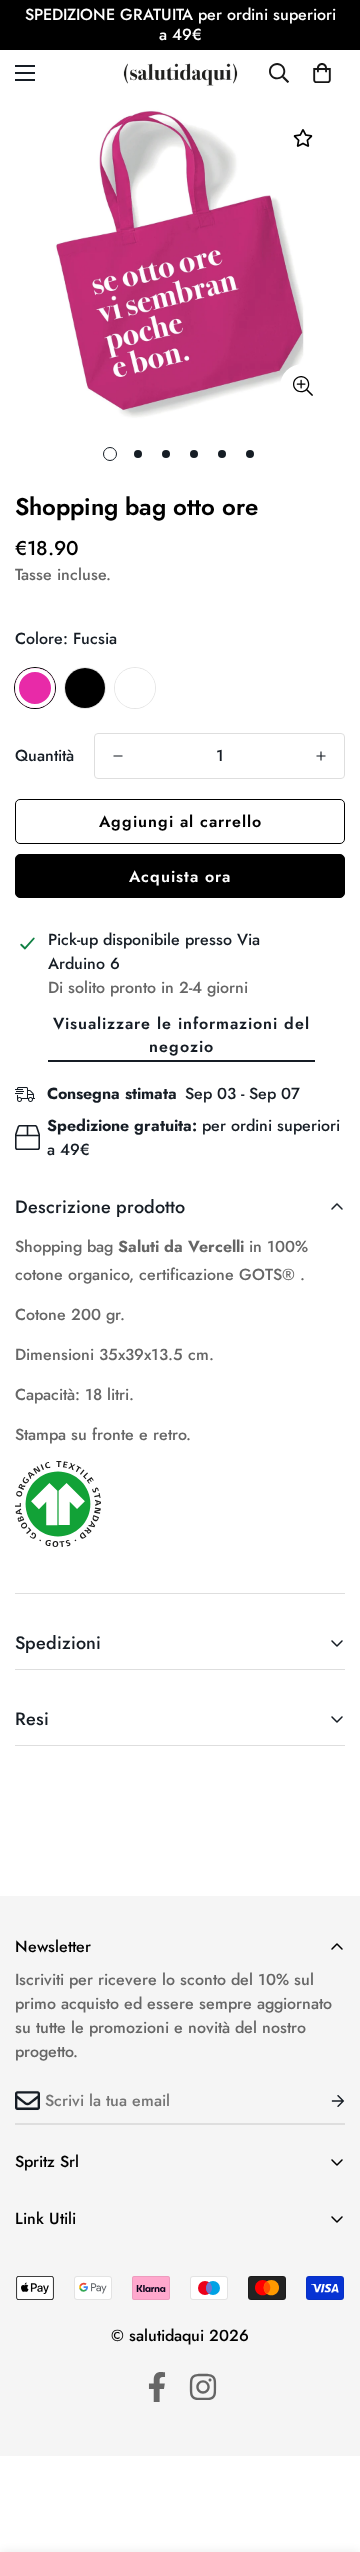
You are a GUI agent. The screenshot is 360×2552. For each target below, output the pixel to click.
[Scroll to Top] (324, 2446)
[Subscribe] (322, 2101)
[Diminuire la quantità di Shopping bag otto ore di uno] (118, 756)
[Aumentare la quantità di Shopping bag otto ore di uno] (321, 756)
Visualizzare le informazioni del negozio (181, 1035)
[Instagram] (203, 2387)
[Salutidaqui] (180, 73)
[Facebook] (157, 2387)
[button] (322, 73)
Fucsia (35, 688)
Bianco (135, 688)
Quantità (44, 755)
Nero (85, 688)
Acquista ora (180, 876)
